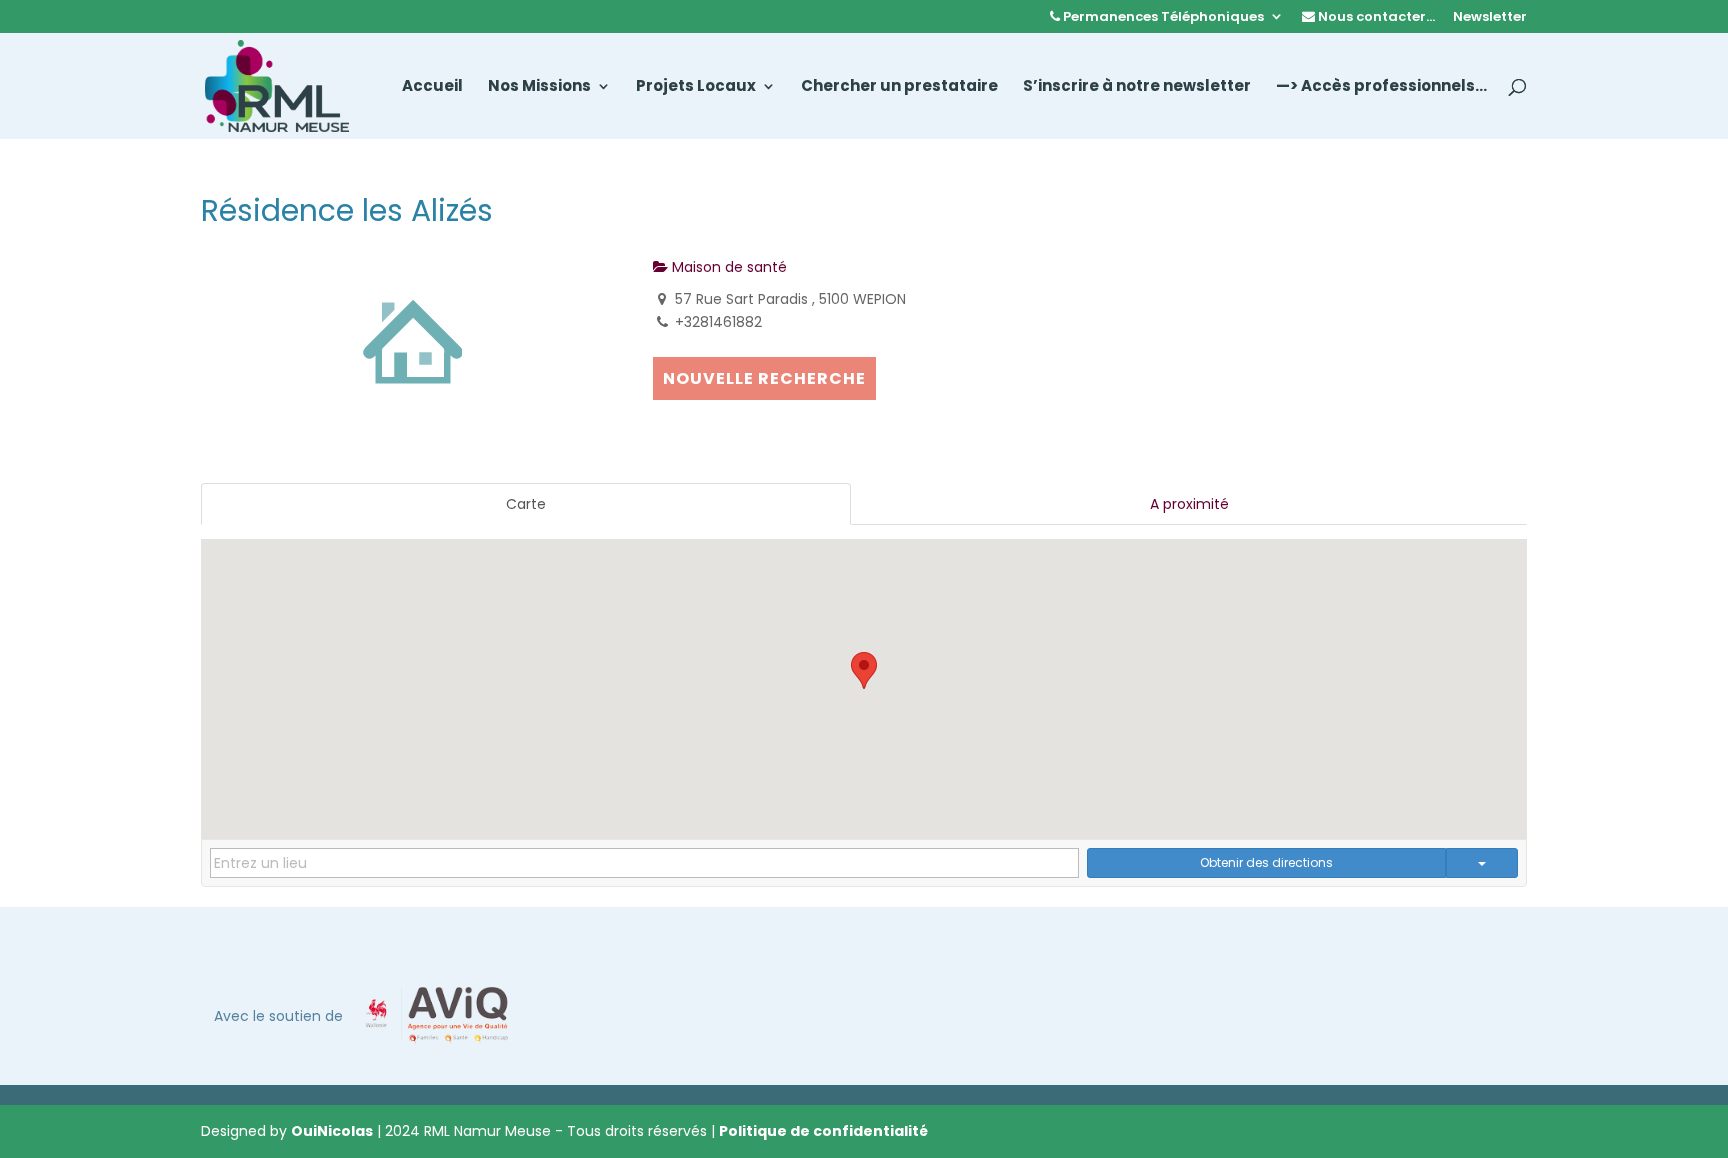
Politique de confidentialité (823, 1131)
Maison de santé (727, 267)
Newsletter (1490, 18)
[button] (864, 670)
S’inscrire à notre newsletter (1137, 87)
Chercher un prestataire (899, 87)
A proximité (1189, 504)
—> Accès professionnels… (1381, 87)
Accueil (432, 87)
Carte (526, 504)
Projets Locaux (696, 87)
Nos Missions (539, 87)
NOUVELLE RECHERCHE (764, 378)
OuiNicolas (332, 1131)
